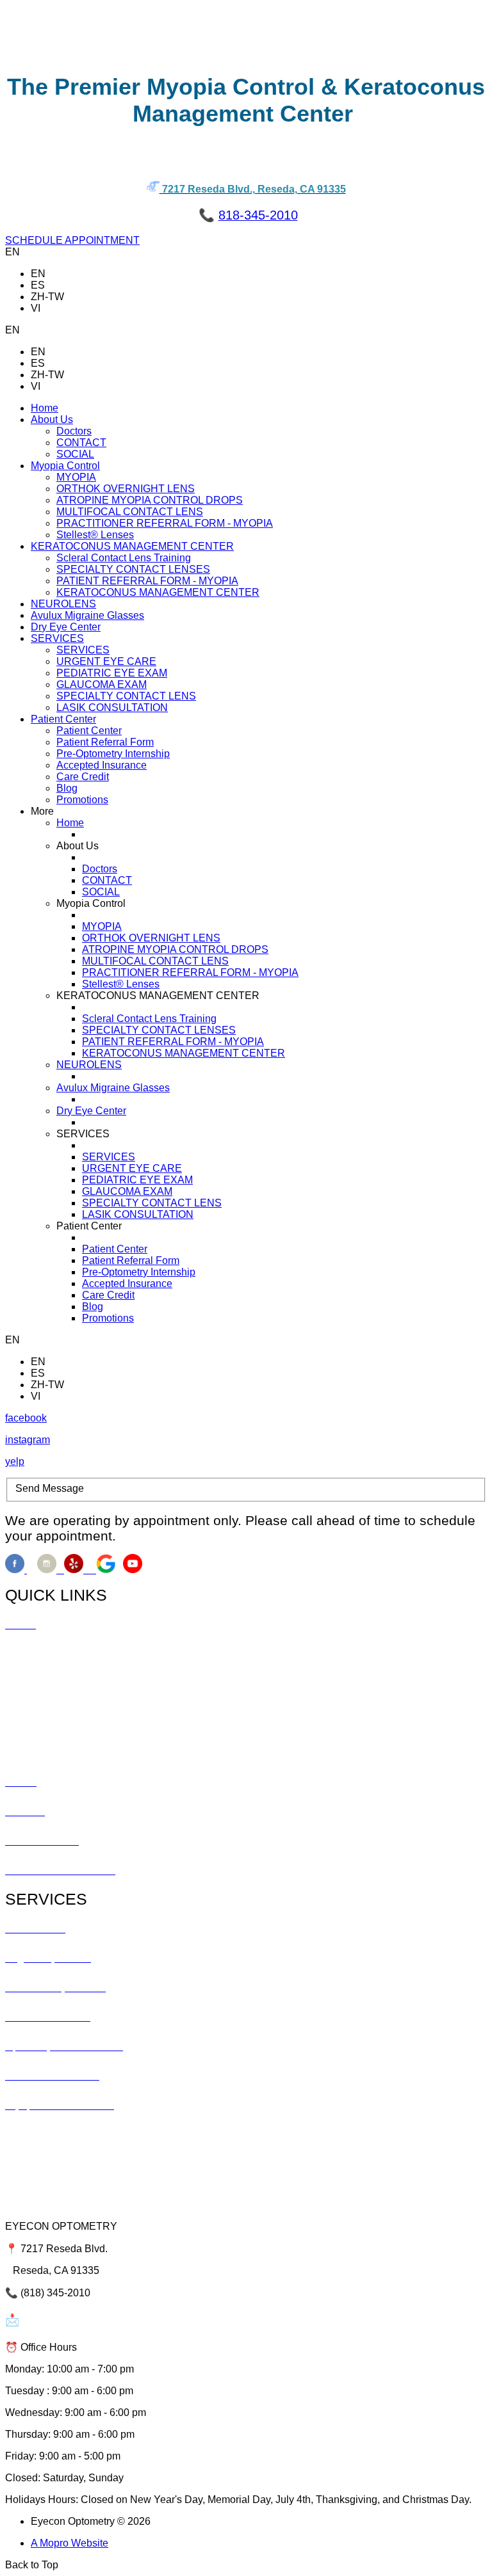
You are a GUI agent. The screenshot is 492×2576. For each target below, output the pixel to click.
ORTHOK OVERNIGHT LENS (126, 489)
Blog (67, 788)
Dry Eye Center (66, 627)
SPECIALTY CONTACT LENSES (133, 569)
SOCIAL (75, 454)
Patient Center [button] (63, 719)
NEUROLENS (63, 604)
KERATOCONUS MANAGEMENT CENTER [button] (132, 546)
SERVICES (83, 650)
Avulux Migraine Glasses (87, 615)
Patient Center (89, 731)
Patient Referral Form (105, 742)
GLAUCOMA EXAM (102, 684)
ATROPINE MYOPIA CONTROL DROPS (150, 500)
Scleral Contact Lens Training (124, 558)
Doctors (74, 431)
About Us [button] (52, 420)
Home (45, 408)
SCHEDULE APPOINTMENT (72, 240)
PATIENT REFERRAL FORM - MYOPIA (147, 581)
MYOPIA (76, 477)
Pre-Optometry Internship (113, 754)
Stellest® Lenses (95, 535)
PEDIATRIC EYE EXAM (112, 673)
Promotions (82, 800)
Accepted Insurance (102, 765)
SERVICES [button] (57, 638)
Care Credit (83, 777)
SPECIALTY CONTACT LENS (126, 696)
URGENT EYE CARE (106, 661)
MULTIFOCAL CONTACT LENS (130, 512)
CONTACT (81, 443)
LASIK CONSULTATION (112, 708)
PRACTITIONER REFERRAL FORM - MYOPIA (165, 523)
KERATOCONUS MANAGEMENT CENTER (158, 592)
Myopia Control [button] (65, 466)
